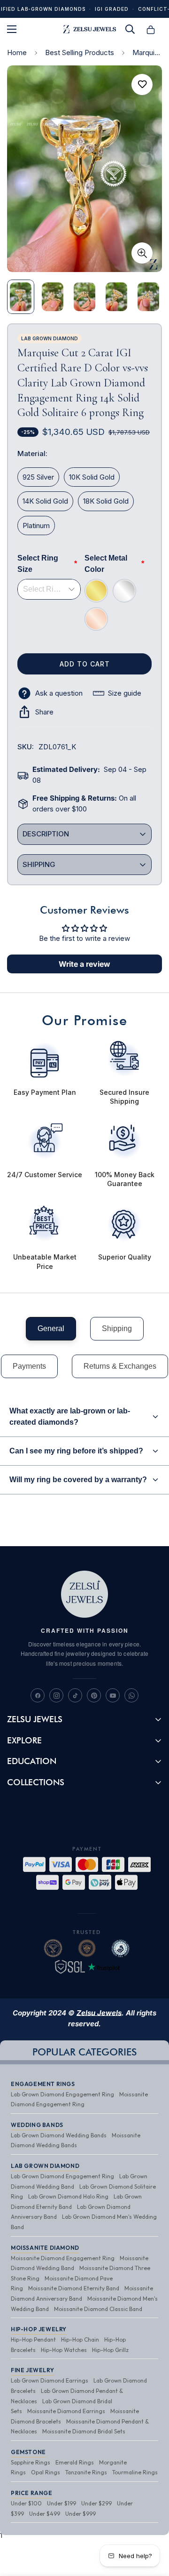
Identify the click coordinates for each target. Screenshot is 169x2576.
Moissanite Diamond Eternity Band (74, 2288)
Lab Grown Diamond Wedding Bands (59, 2135)
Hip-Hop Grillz (110, 2350)
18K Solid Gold (106, 501)
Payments (29, 1366)
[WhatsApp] (131, 1695)
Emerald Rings (75, 2462)
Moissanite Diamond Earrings (66, 2411)
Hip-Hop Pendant (33, 2339)
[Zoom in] (142, 253)
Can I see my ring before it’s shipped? (76, 1451)
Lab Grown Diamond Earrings (50, 2380)
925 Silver (38, 477)
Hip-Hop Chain (80, 2339)
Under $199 (61, 2503)
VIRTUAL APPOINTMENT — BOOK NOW (84, 12)
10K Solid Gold (92, 477)
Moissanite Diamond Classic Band (98, 2309)
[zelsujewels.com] (89, 29)
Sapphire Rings (31, 2462)
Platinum (36, 526)
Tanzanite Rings (86, 2472)
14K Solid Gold (45, 501)
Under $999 (81, 2514)
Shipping (117, 1328)
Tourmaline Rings (135, 2472)
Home (17, 52)
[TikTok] (75, 1695)
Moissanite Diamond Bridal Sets (84, 2431)
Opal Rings (46, 2472)
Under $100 (26, 2503)
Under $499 (45, 2514)
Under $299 (96, 2503)
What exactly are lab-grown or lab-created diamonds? (70, 1416)
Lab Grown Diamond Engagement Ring (62, 2094)
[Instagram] (56, 1695)
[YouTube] (113, 1695)
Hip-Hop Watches (64, 2350)
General (51, 1328)
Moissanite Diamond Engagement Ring (63, 2258)
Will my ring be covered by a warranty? (78, 1480)
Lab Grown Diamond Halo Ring (68, 2196)
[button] (151, 29)
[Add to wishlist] (142, 84)
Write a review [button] (84, 964)
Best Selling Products (80, 52)
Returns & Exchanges (120, 1366)
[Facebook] (38, 1695)
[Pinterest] (94, 1695)
